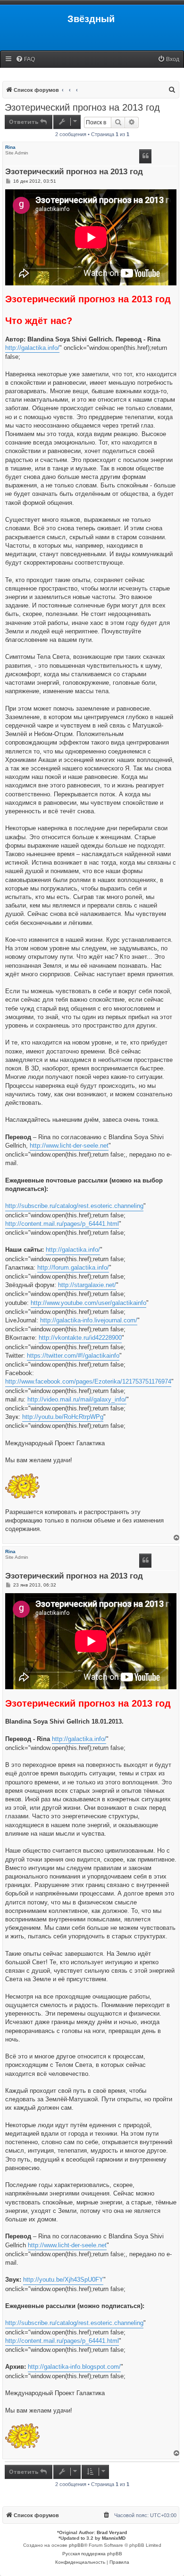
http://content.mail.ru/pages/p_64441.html (62, 1224)
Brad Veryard (112, 2532)
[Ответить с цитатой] (145, 156)
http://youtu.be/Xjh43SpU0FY (63, 2280)
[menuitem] (25, 60)
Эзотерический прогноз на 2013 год (82, 107)
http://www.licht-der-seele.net (69, 1146)
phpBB (76, 2545)
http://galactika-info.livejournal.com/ (89, 1320)
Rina (10, 147)
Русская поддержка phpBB (92, 2554)
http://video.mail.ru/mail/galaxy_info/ (77, 1399)
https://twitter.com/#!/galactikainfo (73, 1356)
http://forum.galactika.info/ (73, 1268)
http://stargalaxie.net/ (87, 1285)
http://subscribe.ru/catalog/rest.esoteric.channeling (74, 1206)
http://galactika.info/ (32, 348)
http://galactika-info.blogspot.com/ (74, 2367)
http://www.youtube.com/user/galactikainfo (88, 1303)
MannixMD (114, 2538)
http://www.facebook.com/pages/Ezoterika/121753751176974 (88, 1381)
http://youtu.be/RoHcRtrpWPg (63, 1417)
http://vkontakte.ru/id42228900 (80, 1338)
